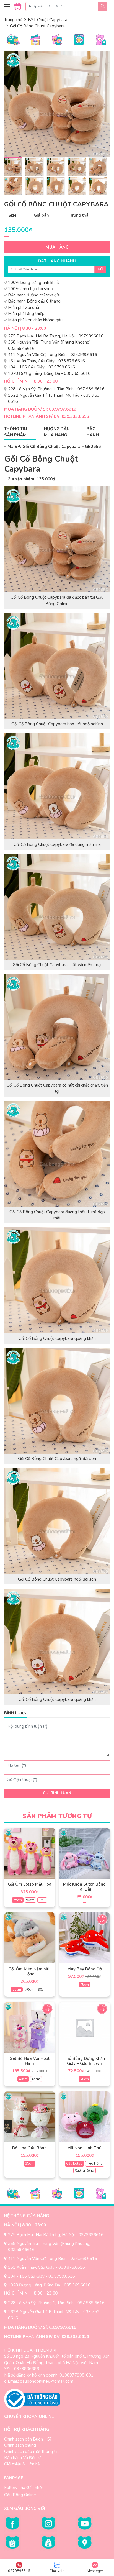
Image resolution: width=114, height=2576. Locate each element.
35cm (29, 2163)
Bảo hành (93, 432)
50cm (17, 1989)
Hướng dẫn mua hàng (57, 432)
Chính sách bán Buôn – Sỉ (27, 2439)
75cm (18, 1900)
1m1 (42, 1900)
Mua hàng (57, 247)
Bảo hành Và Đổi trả (23, 2458)
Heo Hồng (95, 2163)
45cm (85, 1985)
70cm (29, 1989)
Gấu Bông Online (20, 2495)
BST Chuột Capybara (48, 20)
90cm (30, 1900)
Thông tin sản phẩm (15, 432)
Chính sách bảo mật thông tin (31, 2452)
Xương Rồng (84, 2170)
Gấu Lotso (74, 2163)
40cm (23, 2079)
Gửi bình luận (57, 1793)
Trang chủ (13, 20)
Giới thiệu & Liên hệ (22, 2464)
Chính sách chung (20, 2445)
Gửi (100, 269)
